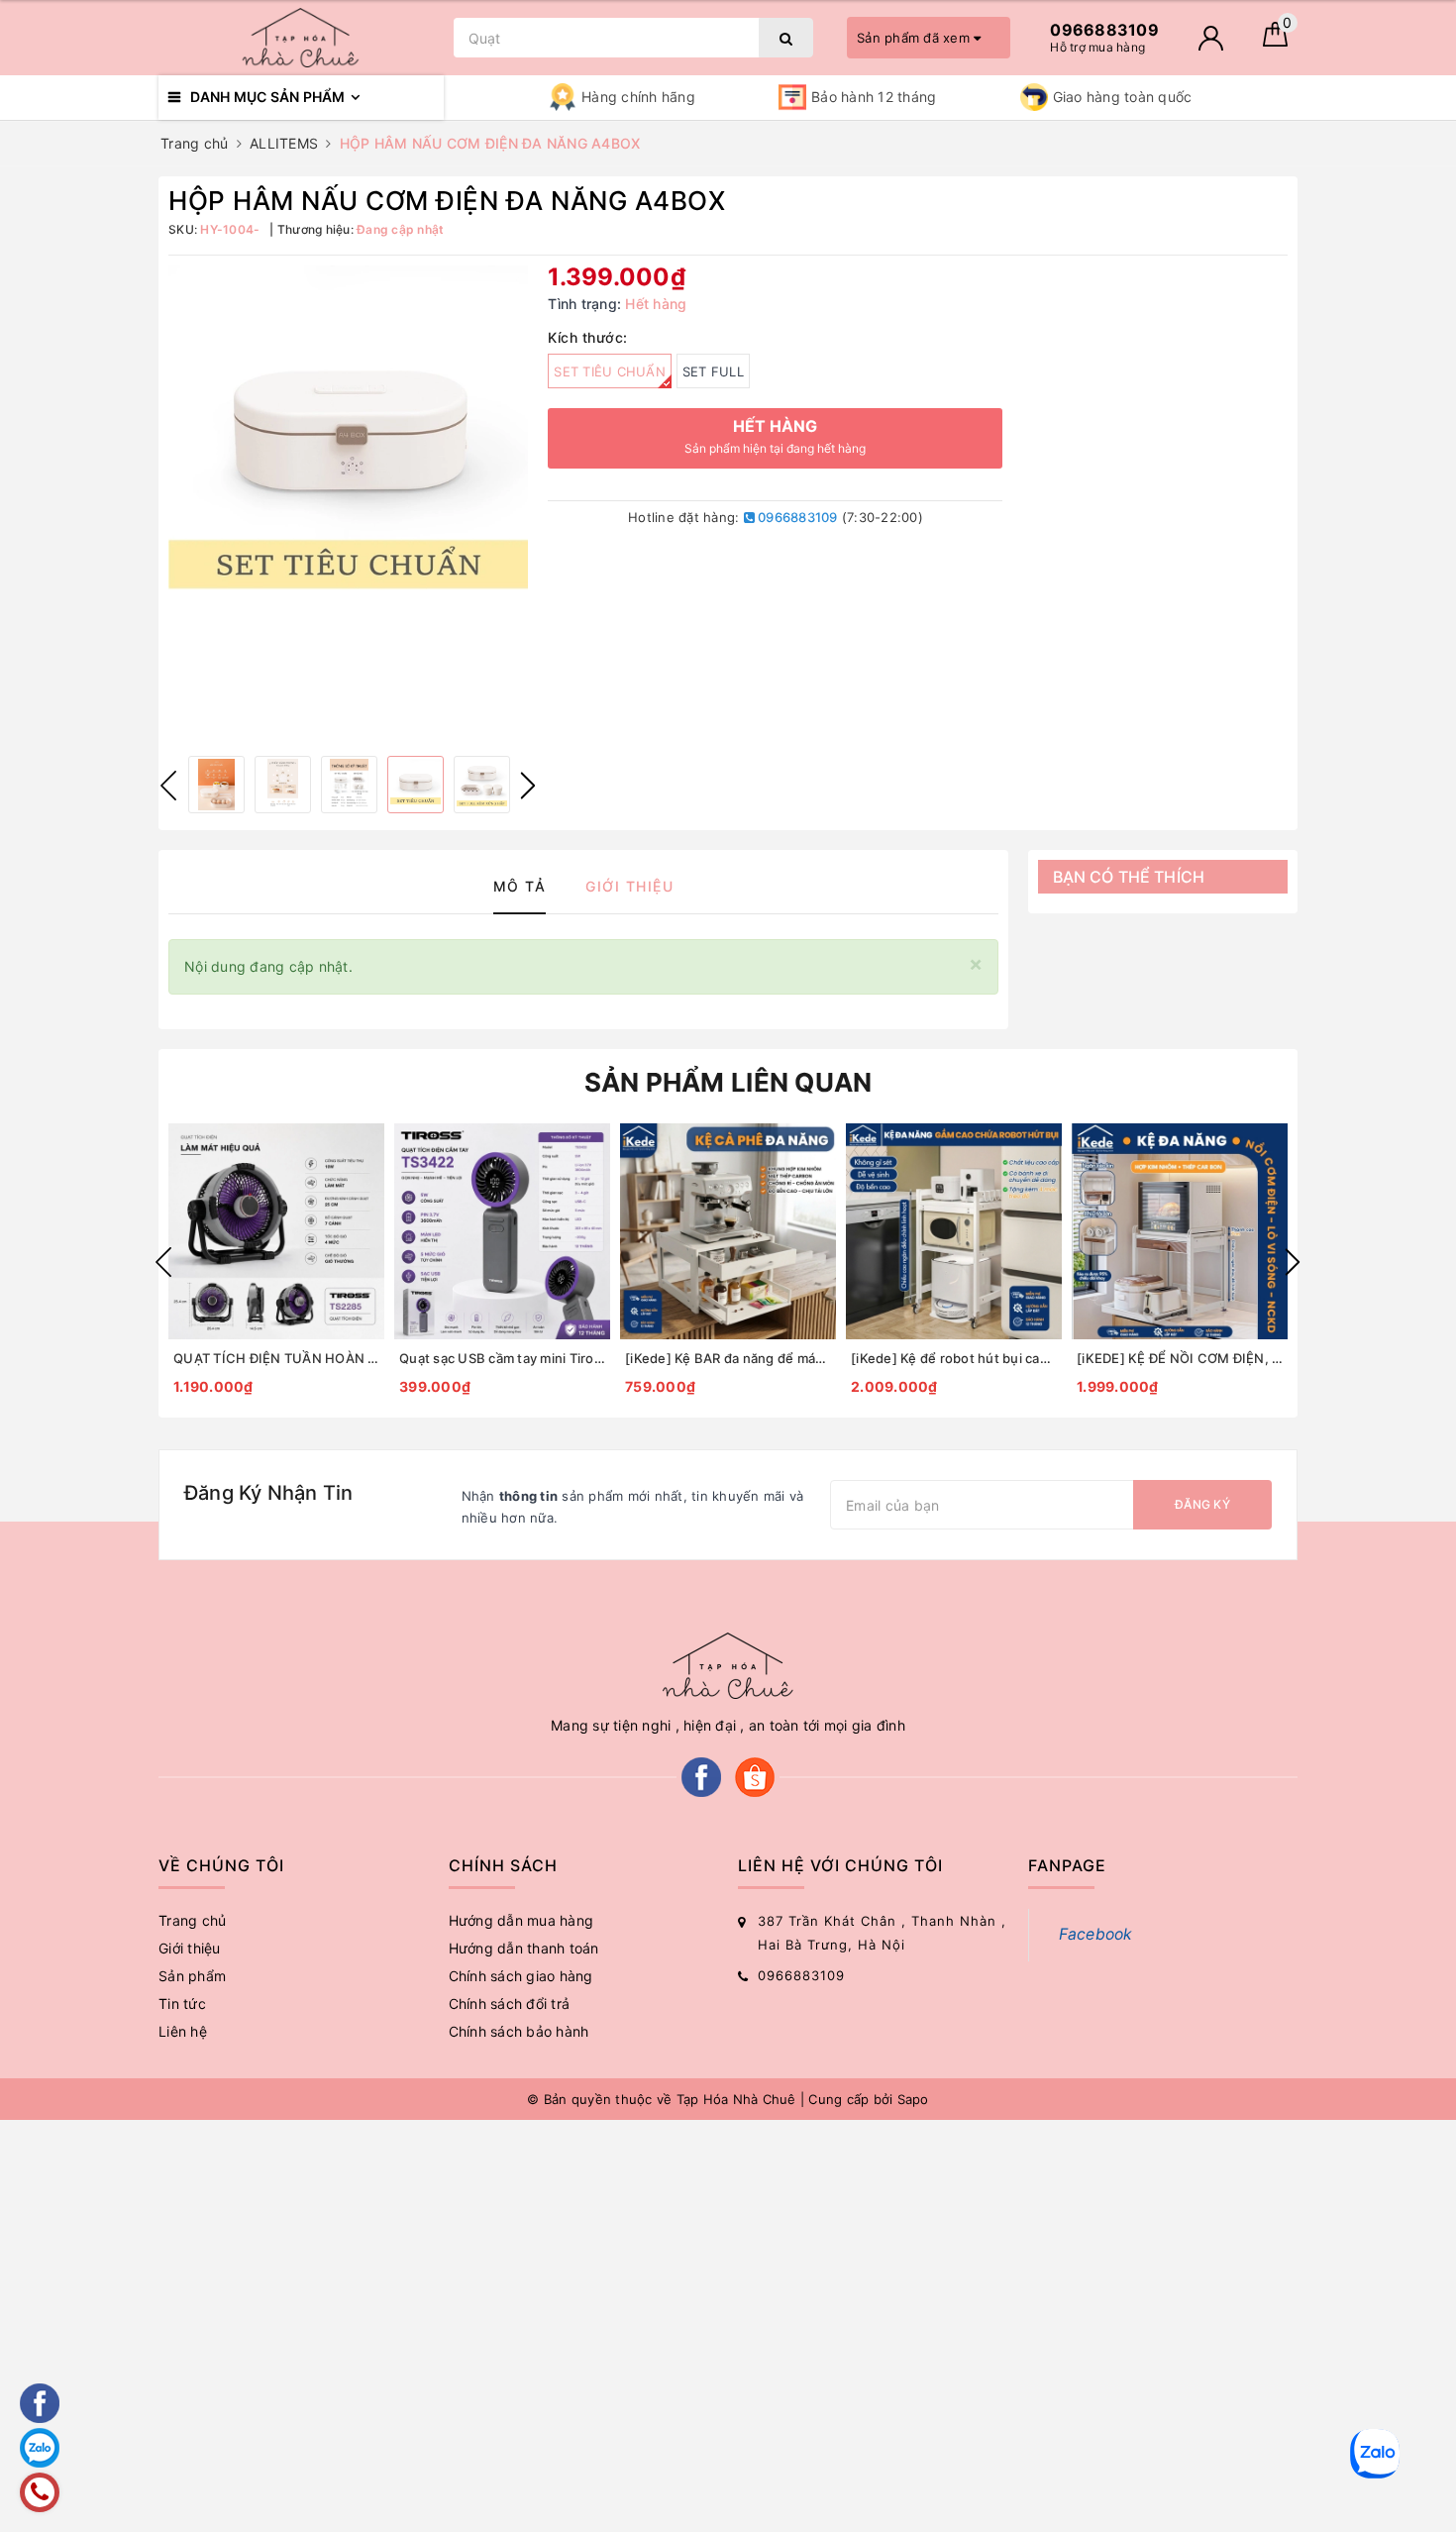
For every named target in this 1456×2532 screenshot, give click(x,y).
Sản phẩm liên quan (728, 1082)
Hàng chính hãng (638, 97)
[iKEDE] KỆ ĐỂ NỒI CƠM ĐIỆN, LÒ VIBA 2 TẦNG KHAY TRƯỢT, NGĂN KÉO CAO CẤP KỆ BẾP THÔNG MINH (1180, 1358)
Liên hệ (183, 2031)
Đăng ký (1202, 1504)
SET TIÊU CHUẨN (610, 371)
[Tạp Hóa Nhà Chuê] (301, 38)
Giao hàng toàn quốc (1123, 97)
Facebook (1096, 1934)
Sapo (913, 2099)
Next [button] (528, 786)
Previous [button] (168, 786)
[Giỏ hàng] (1275, 41)
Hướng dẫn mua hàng (521, 1920)
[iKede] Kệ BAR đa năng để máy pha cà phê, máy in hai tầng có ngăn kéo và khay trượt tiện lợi (728, 1358)
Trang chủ (192, 1920)
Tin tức (182, 2004)
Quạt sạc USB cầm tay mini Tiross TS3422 (502, 1358)
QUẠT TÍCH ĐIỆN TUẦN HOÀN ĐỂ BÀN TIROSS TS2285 (276, 1358)
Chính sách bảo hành (519, 2031)
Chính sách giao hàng (521, 1976)
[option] (348, 445)
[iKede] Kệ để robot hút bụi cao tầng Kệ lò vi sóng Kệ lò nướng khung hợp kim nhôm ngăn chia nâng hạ (954, 1358)
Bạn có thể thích (1129, 877)
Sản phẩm (192, 1976)
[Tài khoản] (1211, 38)
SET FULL (713, 371)
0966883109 (796, 517)
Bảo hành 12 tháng (874, 97)
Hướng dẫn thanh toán (524, 1948)
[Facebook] (701, 1776)
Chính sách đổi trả (510, 2004)
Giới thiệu (190, 1948)
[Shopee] (755, 1776)
